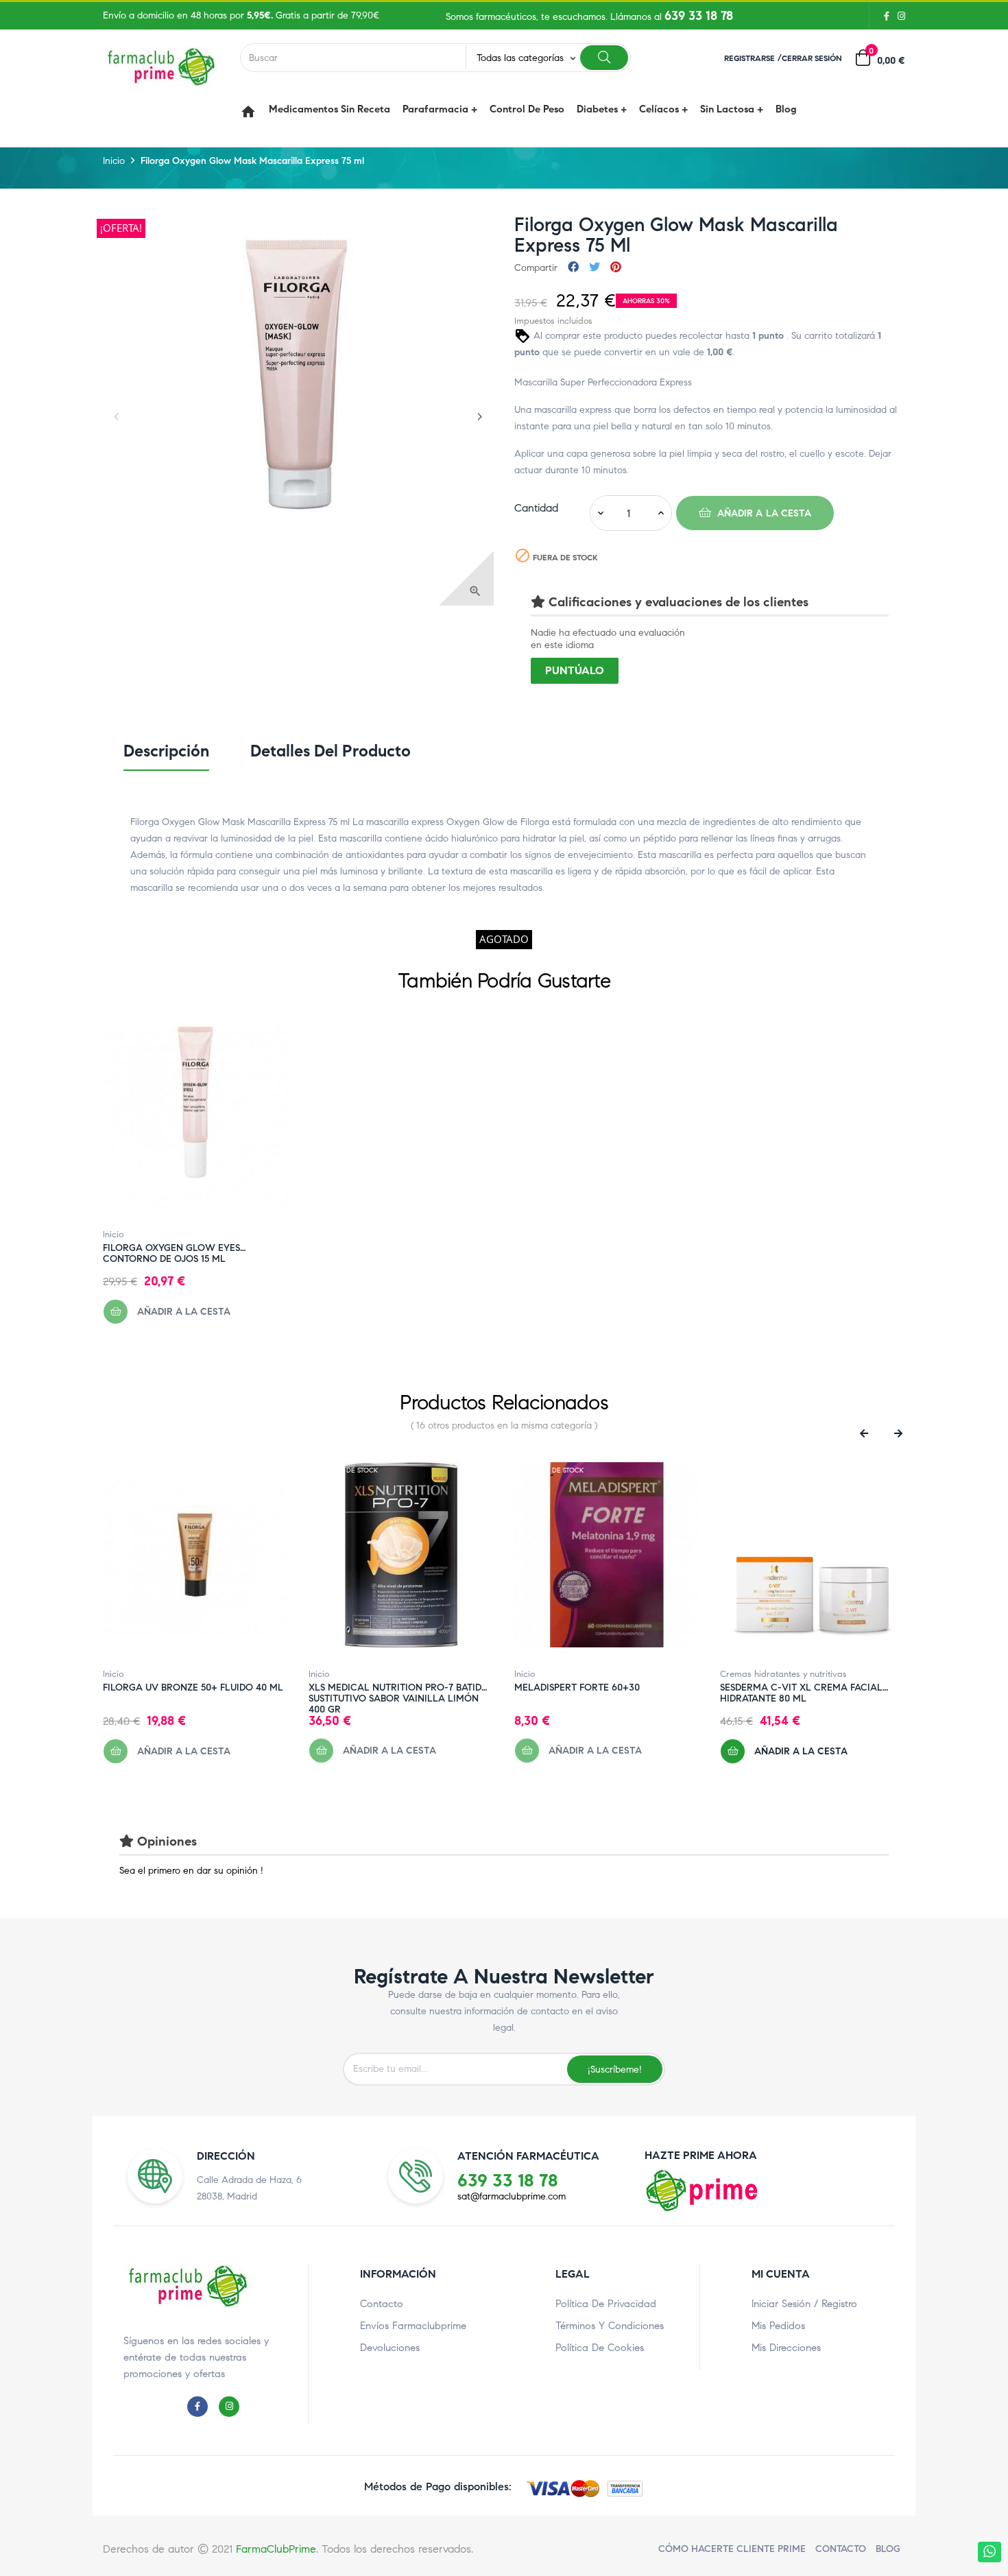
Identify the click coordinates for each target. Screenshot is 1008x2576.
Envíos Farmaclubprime (413, 2326)
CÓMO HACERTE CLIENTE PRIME (732, 2549)
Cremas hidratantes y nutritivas (783, 1674)
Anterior (117, 417)
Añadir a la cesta (763, 513)
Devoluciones (390, 2348)
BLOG (888, 2549)
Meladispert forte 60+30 (577, 1688)
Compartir (573, 268)
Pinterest (616, 268)
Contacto (382, 2304)
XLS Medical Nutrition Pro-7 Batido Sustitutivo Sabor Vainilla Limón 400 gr (399, 1688)
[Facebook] (887, 16)
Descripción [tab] (166, 751)
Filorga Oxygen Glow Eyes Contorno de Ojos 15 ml (171, 1248)
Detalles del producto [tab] (331, 751)
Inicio (113, 1235)
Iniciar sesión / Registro (804, 2304)
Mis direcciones (786, 2348)
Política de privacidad (606, 2304)
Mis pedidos (778, 2326)
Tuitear (595, 268)
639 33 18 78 (699, 16)
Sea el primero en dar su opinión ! (191, 1871)
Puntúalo (575, 670)
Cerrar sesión (812, 58)
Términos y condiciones (610, 2326)
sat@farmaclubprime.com (512, 2196)
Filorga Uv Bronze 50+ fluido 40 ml (193, 1688)
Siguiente (480, 417)
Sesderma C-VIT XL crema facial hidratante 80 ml (801, 1688)
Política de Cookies (600, 2348)
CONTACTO (841, 2549)
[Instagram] (899, 16)
